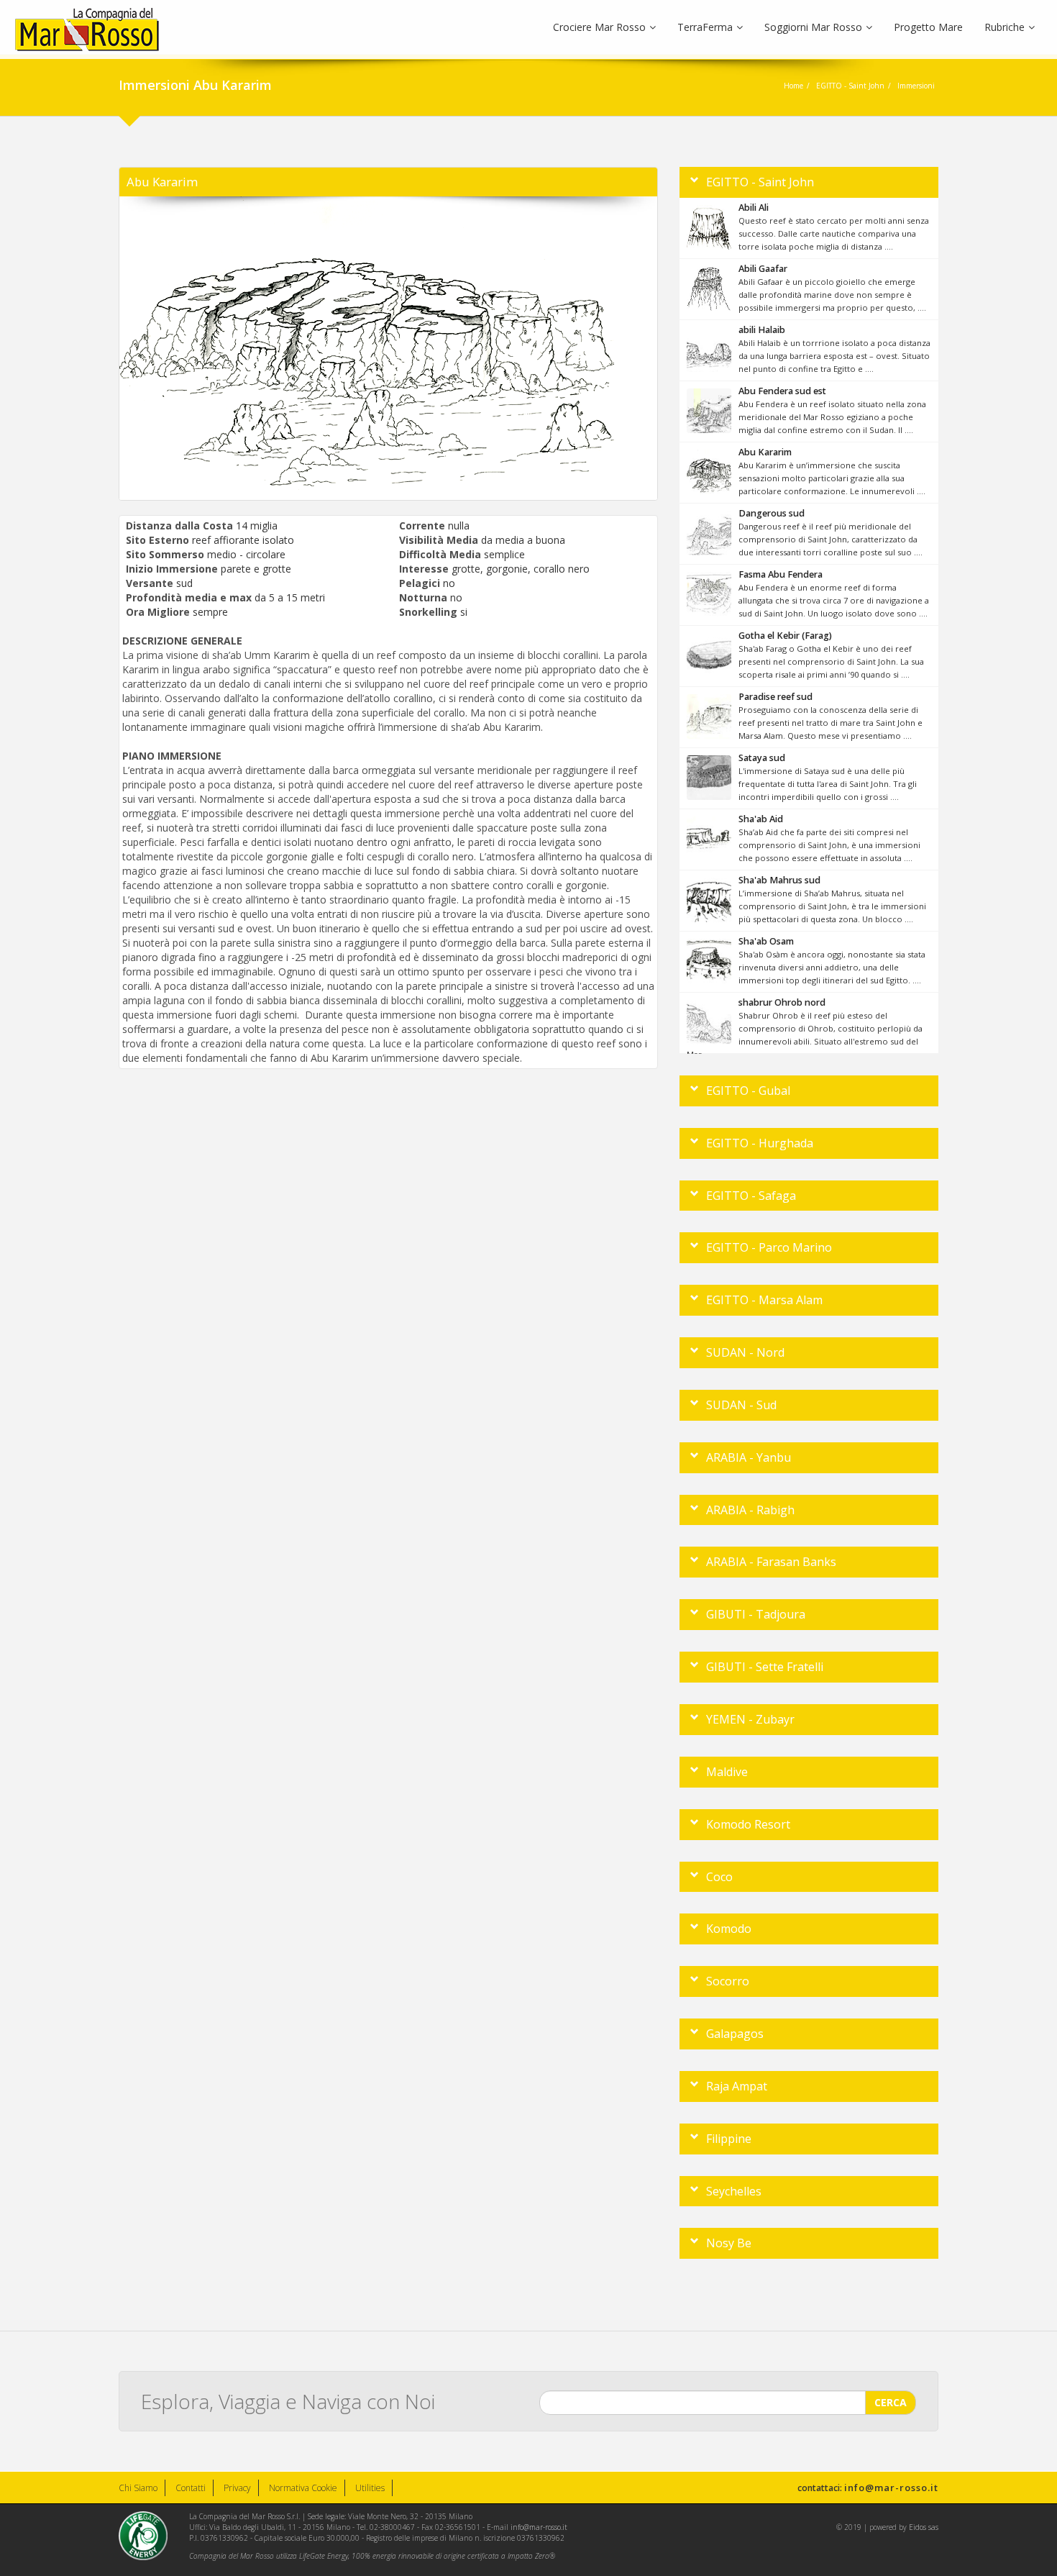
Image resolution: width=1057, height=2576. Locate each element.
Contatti (191, 2488)
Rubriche (1005, 27)
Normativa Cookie (303, 2488)
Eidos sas (924, 2527)
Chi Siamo (138, 2488)
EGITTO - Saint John (850, 86)
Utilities (370, 2488)
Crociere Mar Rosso (599, 27)
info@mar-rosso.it (891, 2488)
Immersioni (916, 86)
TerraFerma (705, 27)
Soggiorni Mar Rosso (813, 27)
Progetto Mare (928, 27)
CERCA (891, 2402)
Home (793, 86)
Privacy (237, 2488)
